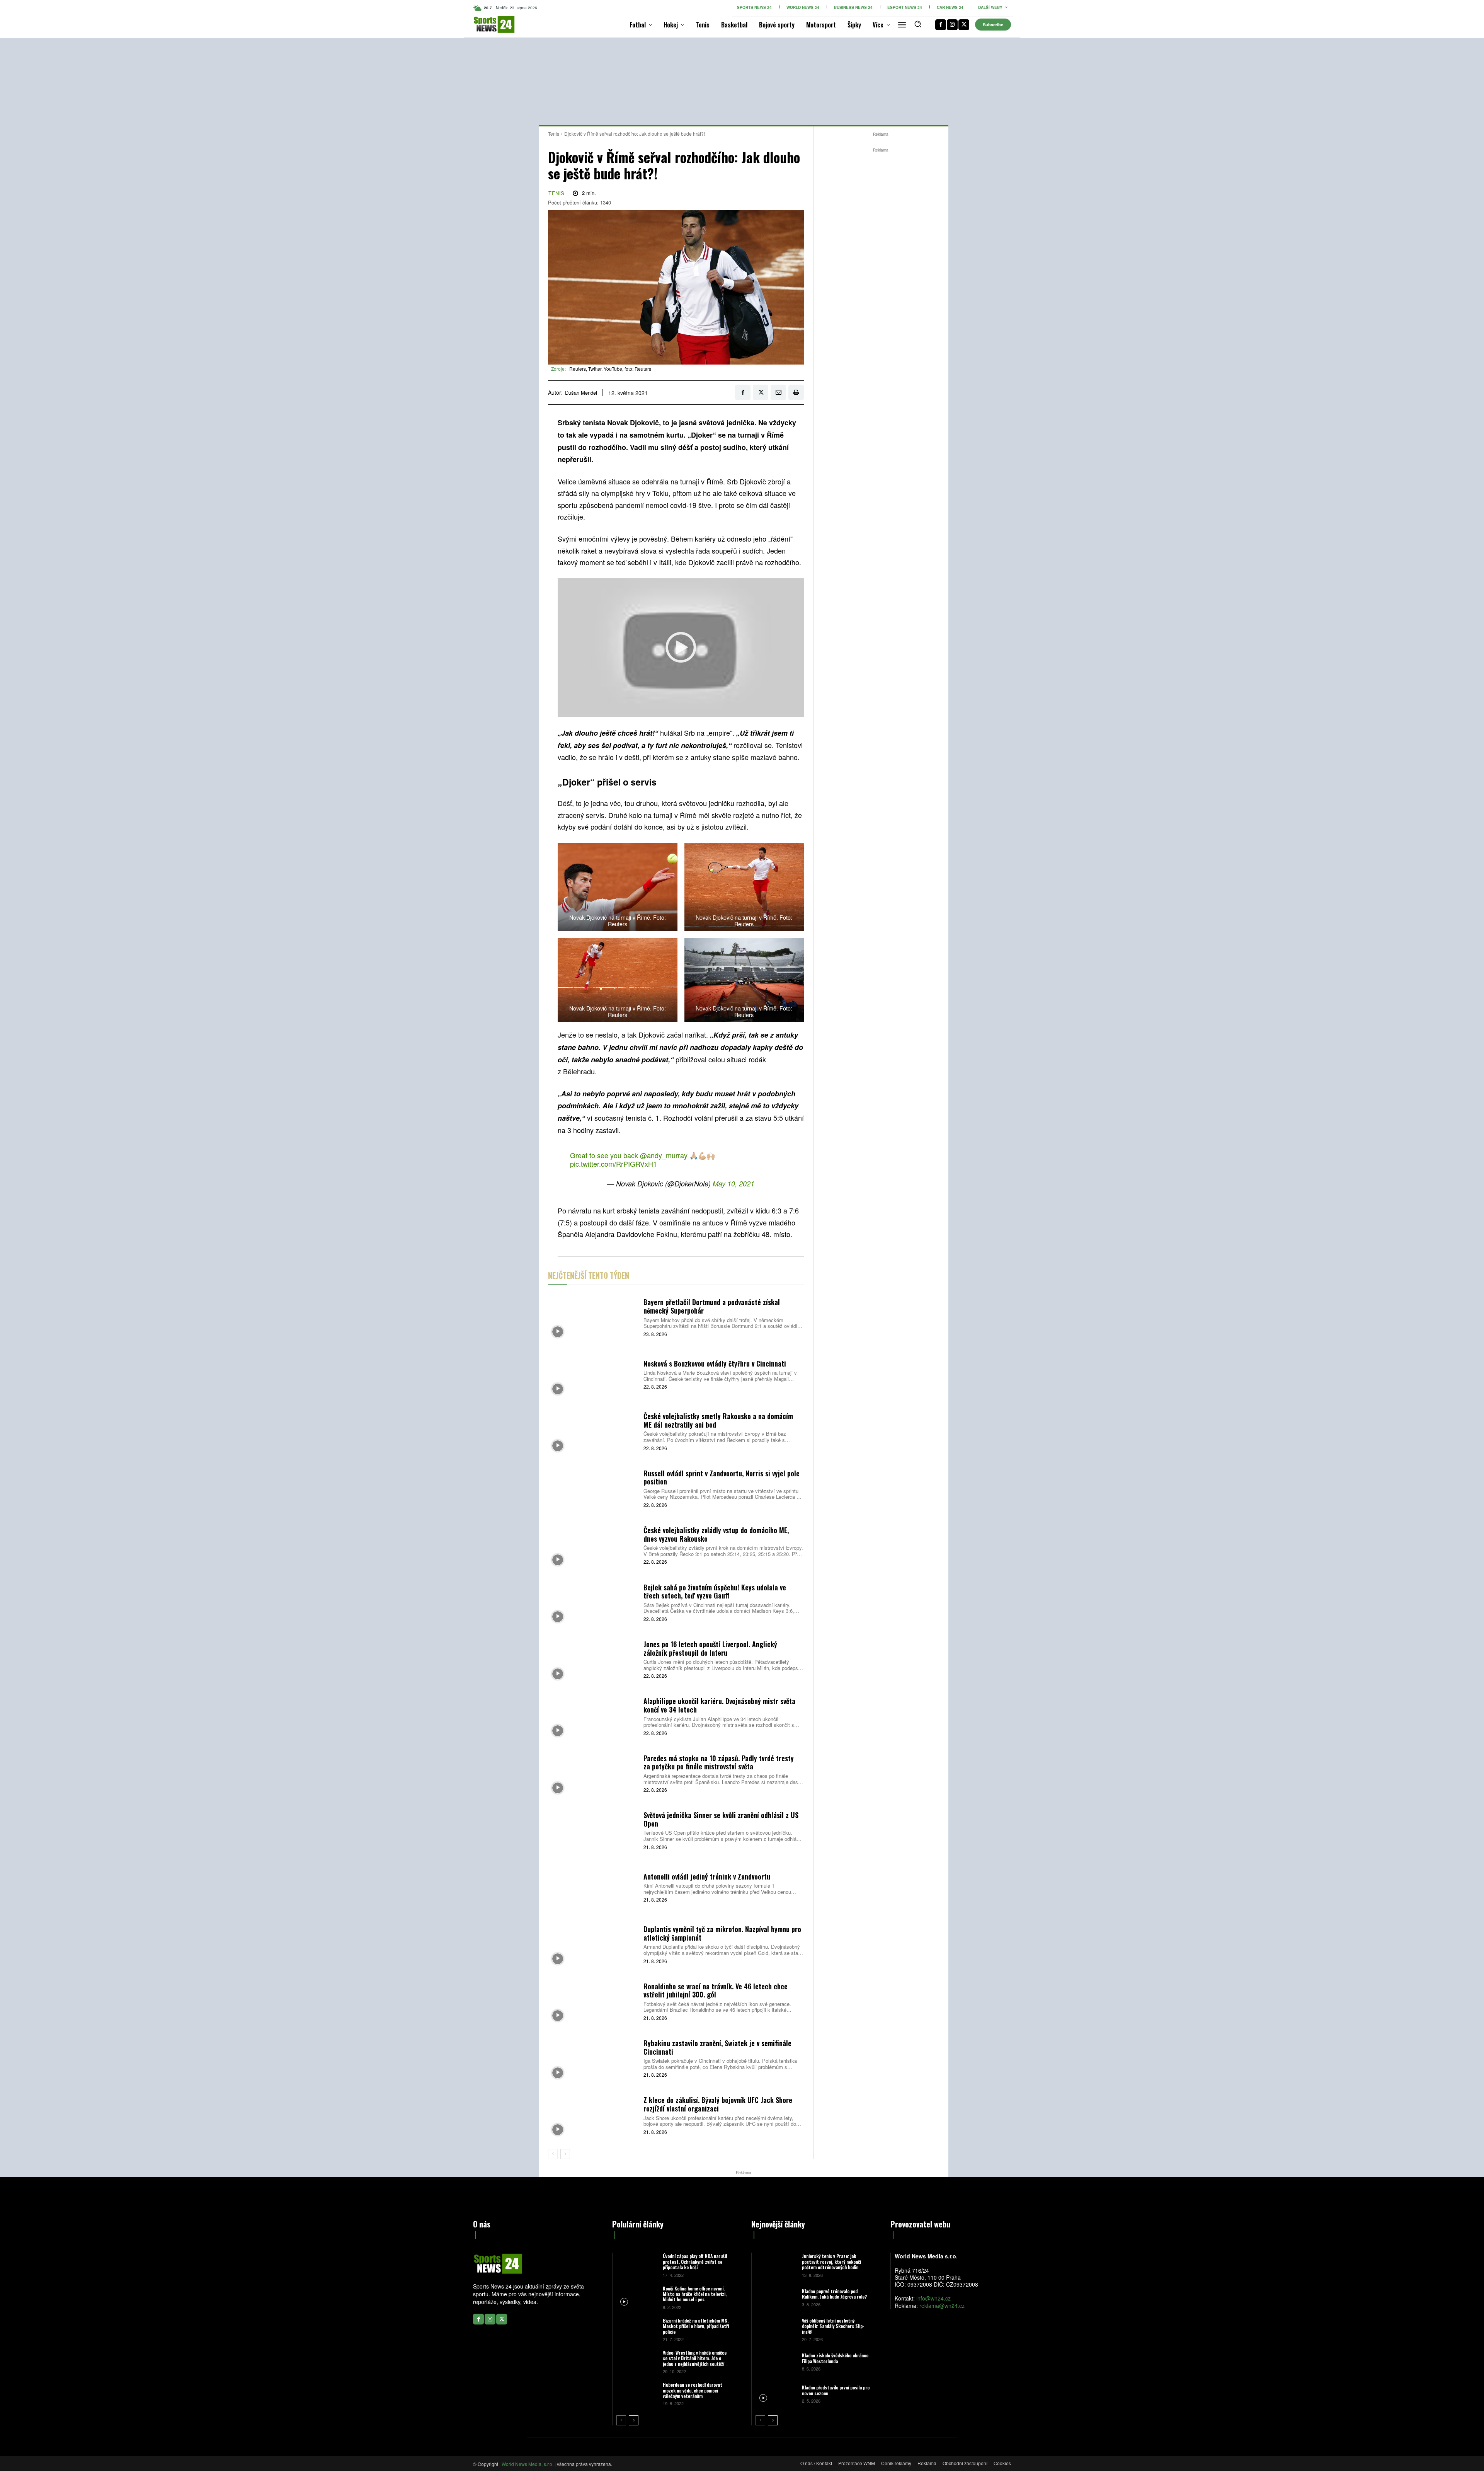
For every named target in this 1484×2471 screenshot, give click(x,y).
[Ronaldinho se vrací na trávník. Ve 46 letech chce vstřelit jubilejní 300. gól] (593, 2001)
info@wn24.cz (933, 2298)
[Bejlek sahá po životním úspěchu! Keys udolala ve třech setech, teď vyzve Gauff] (593, 1602)
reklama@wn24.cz (942, 2306)
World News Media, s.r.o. (528, 2464)
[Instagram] (952, 25)
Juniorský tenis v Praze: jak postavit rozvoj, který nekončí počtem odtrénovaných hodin (831, 2261)
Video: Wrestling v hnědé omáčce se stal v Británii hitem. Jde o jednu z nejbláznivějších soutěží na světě (696, 2361)
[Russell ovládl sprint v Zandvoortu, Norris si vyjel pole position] (593, 1488)
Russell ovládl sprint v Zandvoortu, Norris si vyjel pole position (722, 1477)
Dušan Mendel (581, 393)
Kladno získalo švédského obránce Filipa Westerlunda (835, 2358)
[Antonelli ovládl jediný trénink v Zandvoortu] (593, 1887)
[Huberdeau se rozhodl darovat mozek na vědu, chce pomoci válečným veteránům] (637, 2393)
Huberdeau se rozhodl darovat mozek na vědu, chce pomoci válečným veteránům (693, 2390)
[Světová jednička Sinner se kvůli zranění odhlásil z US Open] (593, 1830)
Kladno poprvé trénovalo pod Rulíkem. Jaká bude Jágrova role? (834, 2294)
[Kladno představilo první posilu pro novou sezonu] (776, 2393)
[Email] (778, 392)
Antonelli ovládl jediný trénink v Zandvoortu (707, 1876)
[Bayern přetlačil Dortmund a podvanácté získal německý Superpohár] (593, 1317)
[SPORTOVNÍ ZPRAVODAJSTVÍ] (486, 25)
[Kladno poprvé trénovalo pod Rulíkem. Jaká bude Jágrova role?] (776, 2297)
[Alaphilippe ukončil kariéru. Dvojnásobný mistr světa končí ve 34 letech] (593, 1716)
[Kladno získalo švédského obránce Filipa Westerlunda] (776, 2361)
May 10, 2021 (733, 1184)
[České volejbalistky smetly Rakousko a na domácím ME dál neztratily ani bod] (593, 1431)
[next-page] (565, 2154)
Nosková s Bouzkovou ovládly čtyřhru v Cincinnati (715, 1363)
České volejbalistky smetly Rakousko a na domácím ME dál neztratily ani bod (718, 1420)
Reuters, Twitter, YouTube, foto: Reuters (610, 369)
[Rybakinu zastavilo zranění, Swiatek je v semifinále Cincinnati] (593, 2058)
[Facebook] (941, 25)
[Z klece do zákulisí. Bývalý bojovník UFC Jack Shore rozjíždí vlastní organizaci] (593, 2115)
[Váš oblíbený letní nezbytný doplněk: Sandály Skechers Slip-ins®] (776, 2329)
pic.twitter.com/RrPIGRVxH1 (614, 1164)
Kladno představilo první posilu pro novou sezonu (836, 2390)
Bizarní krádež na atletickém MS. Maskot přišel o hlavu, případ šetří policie (696, 2326)
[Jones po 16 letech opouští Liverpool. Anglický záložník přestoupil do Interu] (593, 1659)
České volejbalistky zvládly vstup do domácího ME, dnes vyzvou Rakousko (716, 1534)
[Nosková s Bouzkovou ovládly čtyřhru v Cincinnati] (593, 1374)
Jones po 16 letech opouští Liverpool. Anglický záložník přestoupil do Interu (710, 1648)
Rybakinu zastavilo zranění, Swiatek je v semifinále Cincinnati (717, 2047)
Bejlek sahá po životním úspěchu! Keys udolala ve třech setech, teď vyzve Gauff (715, 1592)
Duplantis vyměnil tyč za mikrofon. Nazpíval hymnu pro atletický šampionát (722, 1933)
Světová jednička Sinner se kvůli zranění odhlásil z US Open (721, 1819)
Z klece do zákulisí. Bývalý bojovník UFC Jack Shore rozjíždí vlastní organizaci (718, 2104)
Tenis (554, 134)
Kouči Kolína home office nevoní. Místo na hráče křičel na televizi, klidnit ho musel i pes (695, 2294)
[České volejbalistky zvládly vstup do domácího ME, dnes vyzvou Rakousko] (593, 1545)
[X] (964, 25)
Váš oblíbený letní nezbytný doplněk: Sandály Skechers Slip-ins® (833, 2326)
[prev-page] (553, 2154)
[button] (918, 24)
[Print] (796, 392)
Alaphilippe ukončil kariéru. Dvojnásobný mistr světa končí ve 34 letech (719, 1705)
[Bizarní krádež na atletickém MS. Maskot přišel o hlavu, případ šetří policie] (637, 2329)
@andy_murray (664, 1155)
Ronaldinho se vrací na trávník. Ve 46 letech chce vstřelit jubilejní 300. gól (716, 1990)
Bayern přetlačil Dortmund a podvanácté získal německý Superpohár (712, 1306)
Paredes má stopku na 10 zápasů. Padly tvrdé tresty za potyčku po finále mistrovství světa (719, 1762)
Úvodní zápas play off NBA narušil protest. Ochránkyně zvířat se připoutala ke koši (695, 2261)
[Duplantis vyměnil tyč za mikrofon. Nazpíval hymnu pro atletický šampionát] (593, 1944)
